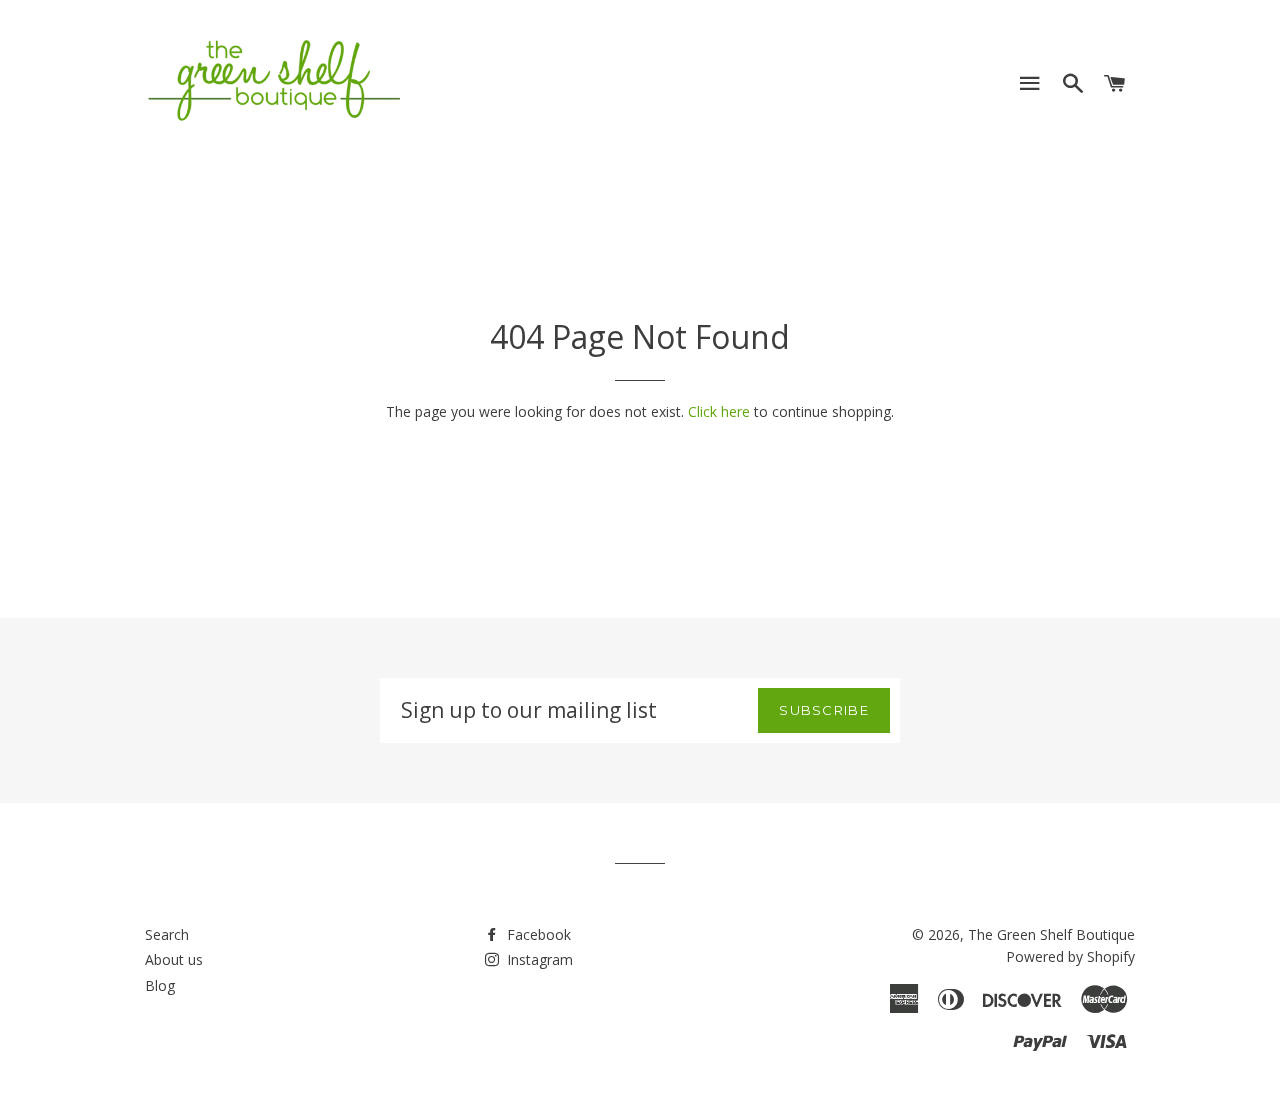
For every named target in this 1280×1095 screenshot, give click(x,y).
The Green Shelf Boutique (1051, 934)
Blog (160, 985)
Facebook (537, 934)
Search (167, 934)
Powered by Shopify (1070, 956)
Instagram (538, 959)
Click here (719, 411)
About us (174, 959)
